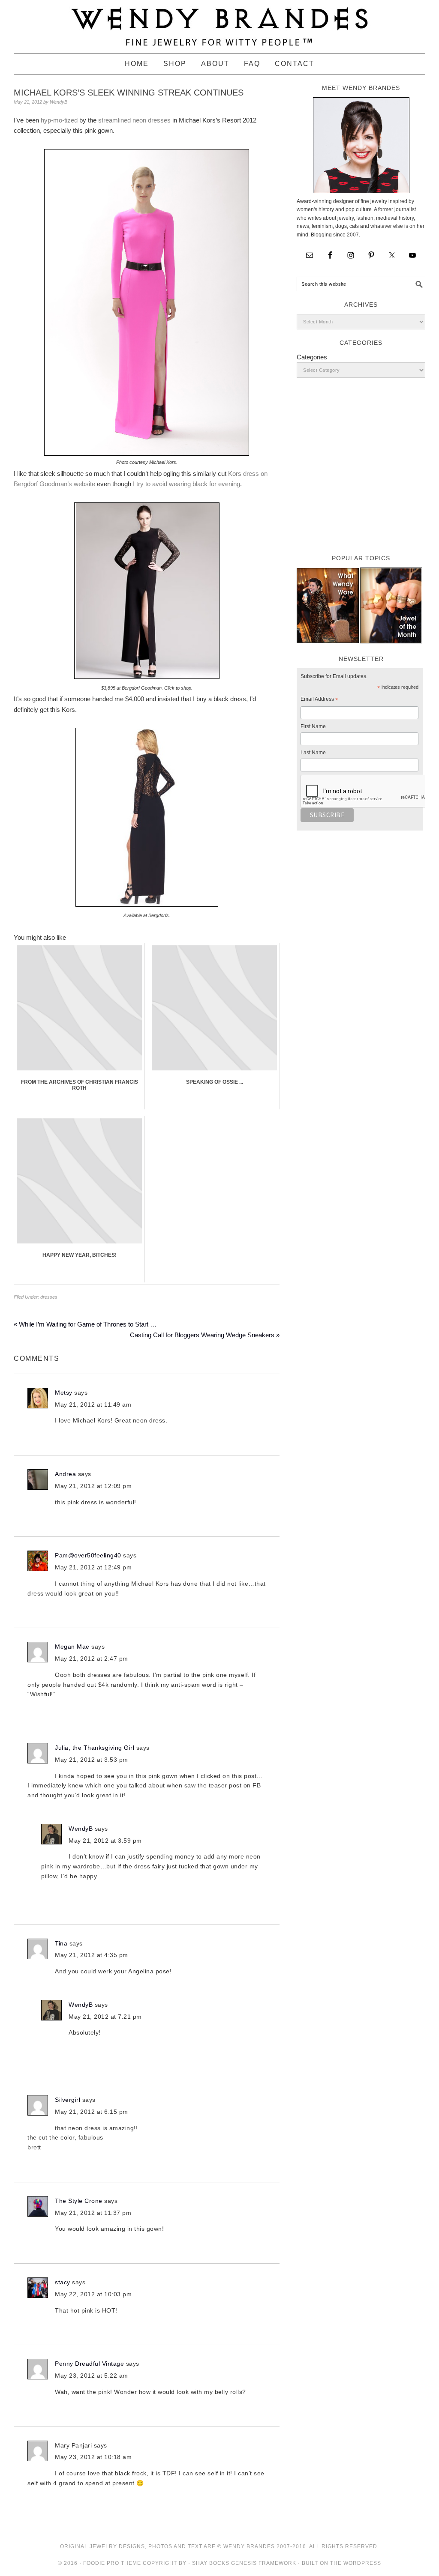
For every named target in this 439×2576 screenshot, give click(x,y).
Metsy (64, 1393)
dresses (49, 1297)
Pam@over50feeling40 (88, 1555)
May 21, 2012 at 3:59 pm (105, 1841)
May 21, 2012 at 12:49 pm (93, 1567)
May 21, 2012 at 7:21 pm (105, 2017)
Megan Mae (72, 1647)
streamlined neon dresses (134, 120)
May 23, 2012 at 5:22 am (92, 2376)
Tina (61, 1943)
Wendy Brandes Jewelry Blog (219, 23)
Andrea (65, 1474)
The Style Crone (79, 2201)
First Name (313, 726)
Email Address (319, 700)
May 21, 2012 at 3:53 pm (92, 1760)
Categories (312, 357)
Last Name (313, 753)
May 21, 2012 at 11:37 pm (93, 2213)
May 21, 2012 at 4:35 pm (92, 1955)
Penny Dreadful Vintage (89, 2364)
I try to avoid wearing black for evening (186, 484)
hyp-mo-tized (59, 120)
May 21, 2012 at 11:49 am (93, 1405)
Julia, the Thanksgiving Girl (95, 1748)
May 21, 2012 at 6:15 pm (92, 2112)
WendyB (81, 1829)
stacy (63, 2282)
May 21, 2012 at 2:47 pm (92, 1659)
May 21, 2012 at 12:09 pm (93, 1486)
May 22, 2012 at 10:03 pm (93, 2294)
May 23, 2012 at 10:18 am (93, 2457)
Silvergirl (68, 2100)
